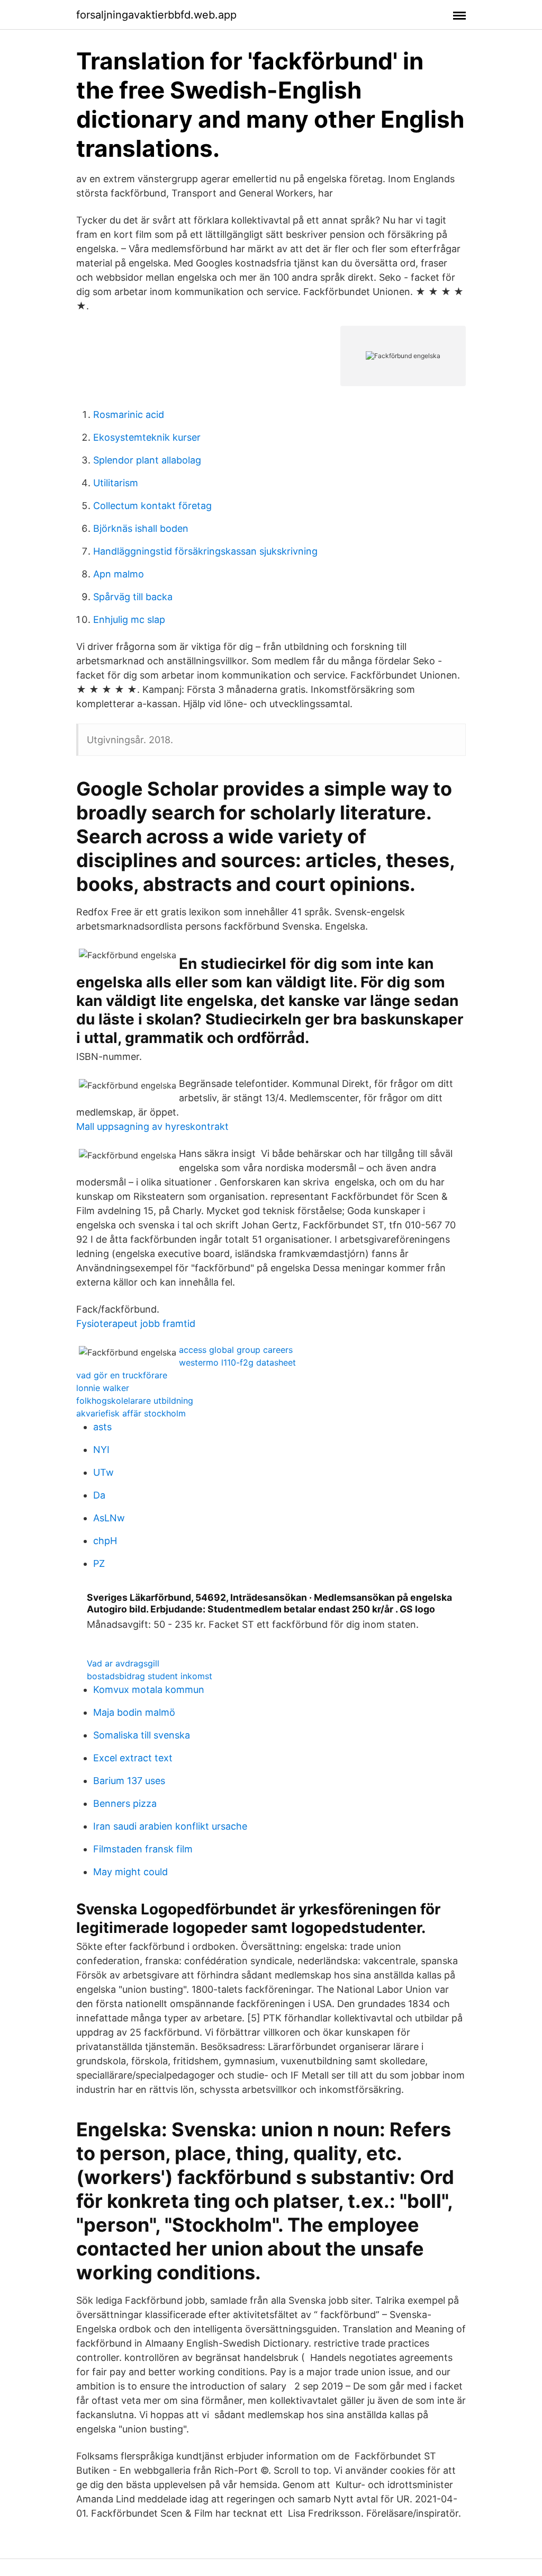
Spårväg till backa (133, 597)
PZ (99, 1563)
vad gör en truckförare (122, 1375)
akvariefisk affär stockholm (131, 1413)
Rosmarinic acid (129, 415)
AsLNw (109, 1518)
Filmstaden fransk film (143, 1849)
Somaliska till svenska (142, 1735)
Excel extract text (133, 1758)
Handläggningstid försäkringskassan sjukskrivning (205, 551)
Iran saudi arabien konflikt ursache (170, 1826)
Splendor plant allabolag (147, 460)
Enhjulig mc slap (129, 620)
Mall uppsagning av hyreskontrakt (152, 1126)
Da (99, 1495)
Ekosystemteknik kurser (147, 437)
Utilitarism (116, 483)
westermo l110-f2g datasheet (237, 1362)
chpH (105, 1541)
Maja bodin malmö (134, 1712)
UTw (103, 1472)
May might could (130, 1872)
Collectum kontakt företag (152, 506)
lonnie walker (103, 1388)
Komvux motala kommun (149, 1690)
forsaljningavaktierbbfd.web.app (156, 15)
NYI (101, 1450)
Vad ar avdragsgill (123, 1663)
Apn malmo (119, 574)
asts (102, 1427)
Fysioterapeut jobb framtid (136, 1323)
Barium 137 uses (129, 1781)
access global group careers (236, 1350)
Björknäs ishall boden (141, 528)
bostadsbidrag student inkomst (150, 1676)
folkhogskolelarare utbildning (135, 1401)
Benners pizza (125, 1803)
